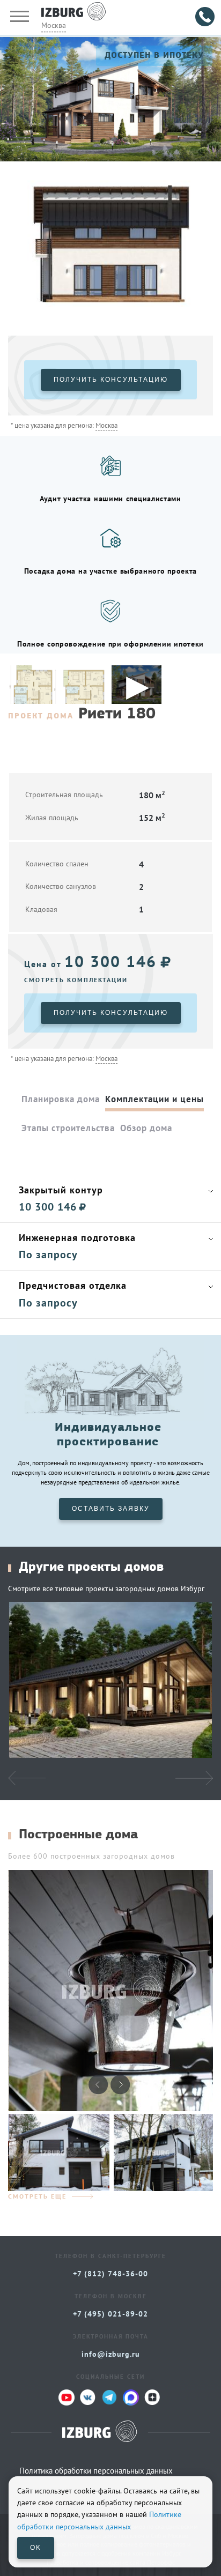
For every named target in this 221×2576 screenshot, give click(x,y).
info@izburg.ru (111, 2354)
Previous (18, 248)
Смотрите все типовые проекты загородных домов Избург (106, 1588)
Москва (54, 25)
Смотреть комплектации (76, 980)
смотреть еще (37, 2196)
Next (203, 248)
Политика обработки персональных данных (96, 2471)
